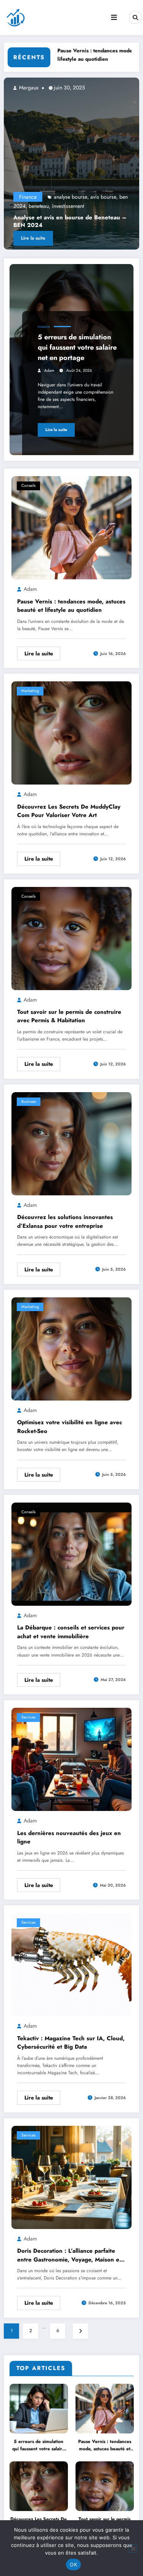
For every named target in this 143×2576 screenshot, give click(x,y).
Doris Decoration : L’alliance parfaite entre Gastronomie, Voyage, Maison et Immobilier (69, 2255)
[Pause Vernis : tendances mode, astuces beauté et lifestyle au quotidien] (71, 527)
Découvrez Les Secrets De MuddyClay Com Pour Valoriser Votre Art (69, 811)
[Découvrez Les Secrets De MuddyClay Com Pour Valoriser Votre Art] (71, 733)
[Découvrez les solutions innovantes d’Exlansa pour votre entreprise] (71, 1143)
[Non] (133, 2548)
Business (29, 1102)
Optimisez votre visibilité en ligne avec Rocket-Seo (70, 1427)
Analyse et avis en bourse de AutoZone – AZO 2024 (80, 221)
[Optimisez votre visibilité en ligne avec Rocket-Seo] (71, 1349)
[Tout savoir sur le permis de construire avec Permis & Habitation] (71, 938)
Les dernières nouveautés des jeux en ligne (69, 1838)
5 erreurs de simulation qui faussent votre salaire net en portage (77, 347)
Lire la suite (42, 238)
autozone (115, 197)
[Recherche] (135, 17)
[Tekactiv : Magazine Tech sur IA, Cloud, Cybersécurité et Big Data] (71, 1964)
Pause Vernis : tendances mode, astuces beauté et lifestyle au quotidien (71, 606)
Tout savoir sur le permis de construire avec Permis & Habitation (69, 1016)
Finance (37, 197)
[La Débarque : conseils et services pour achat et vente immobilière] (71, 1554)
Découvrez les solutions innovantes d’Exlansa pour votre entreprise (65, 1222)
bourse (64, 206)
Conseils (28, 486)
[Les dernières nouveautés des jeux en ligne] (71, 1759)
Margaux (37, 88)
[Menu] (114, 18)
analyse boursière (82, 197)
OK (73, 2565)
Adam (49, 370)
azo (49, 206)
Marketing (30, 691)
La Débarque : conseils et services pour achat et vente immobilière (71, 1632)
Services (28, 1717)
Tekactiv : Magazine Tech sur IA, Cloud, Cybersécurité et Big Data (71, 2043)
